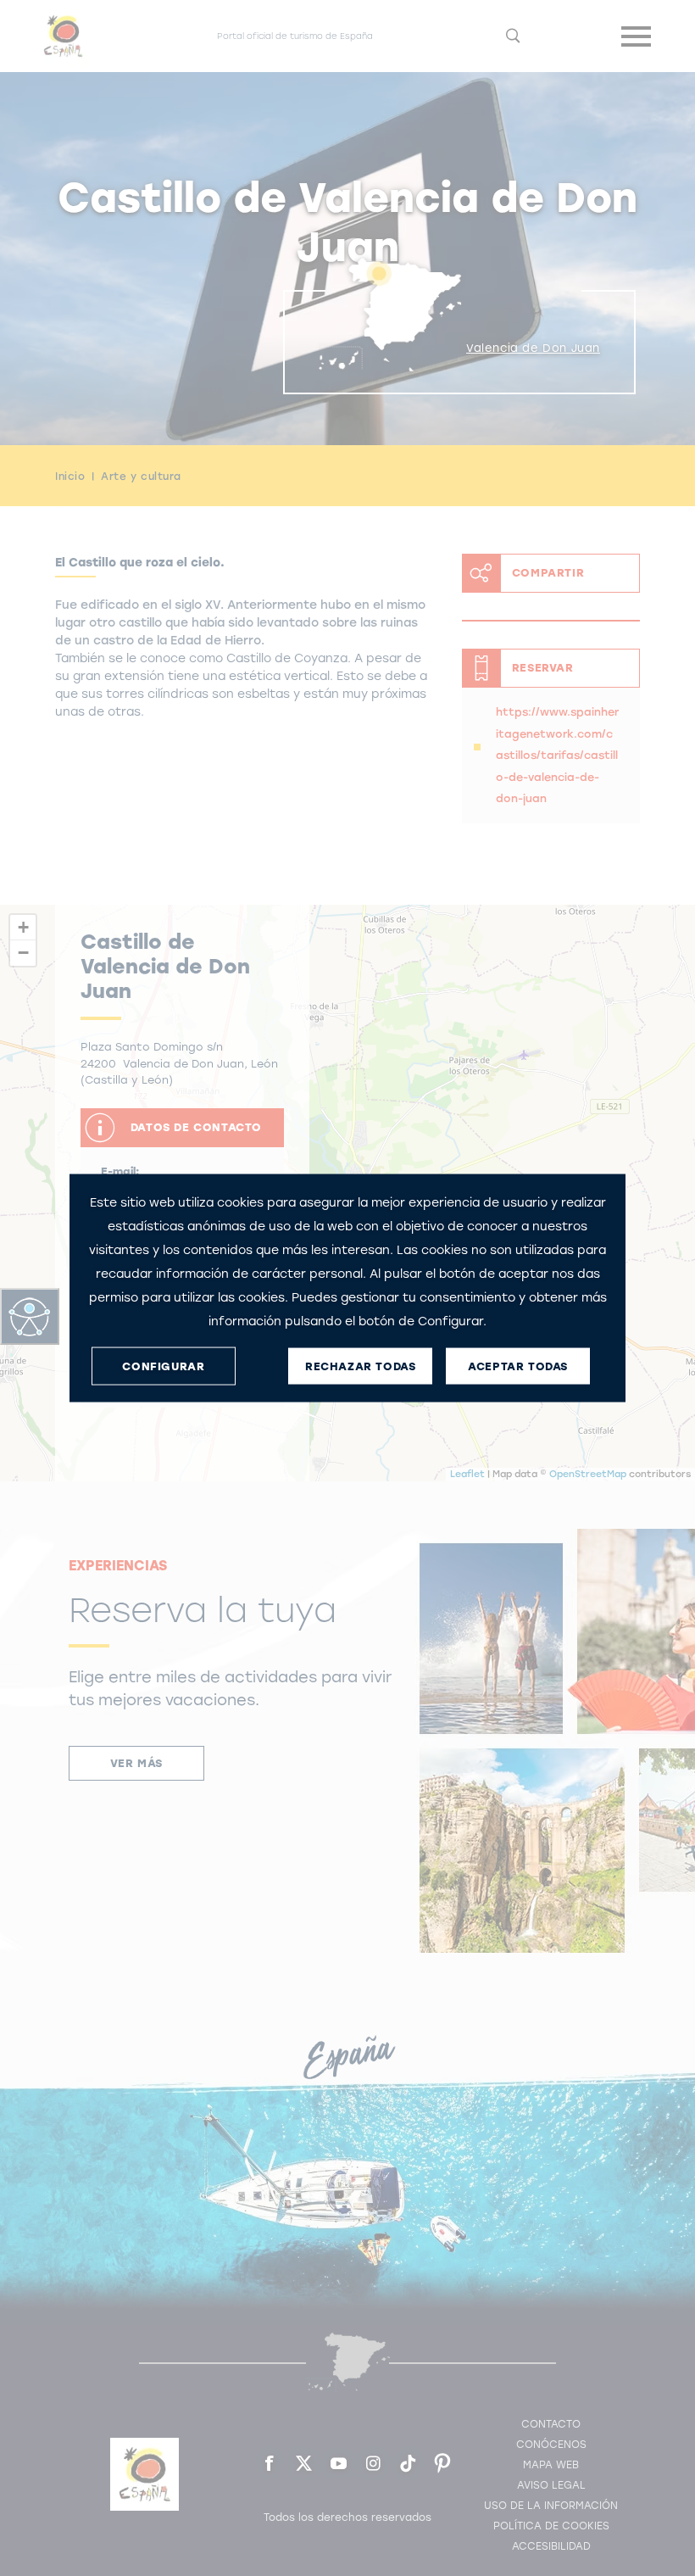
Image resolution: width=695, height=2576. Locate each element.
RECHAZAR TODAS (360, 1366)
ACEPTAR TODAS (518, 1366)
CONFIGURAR (163, 1366)
